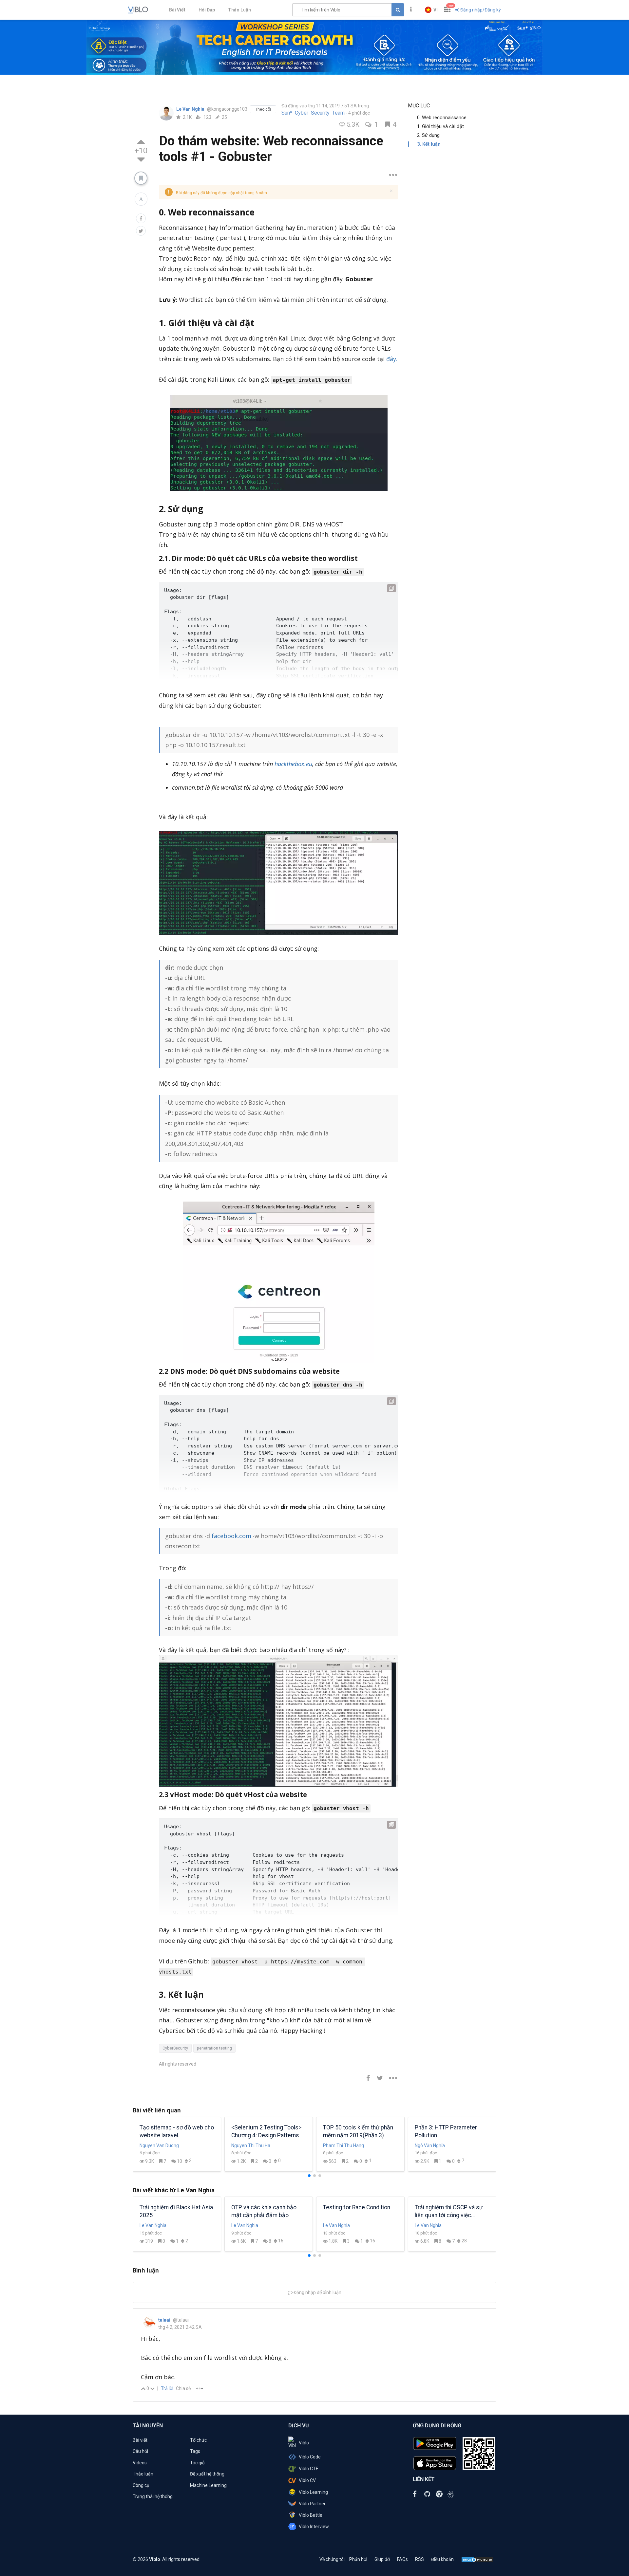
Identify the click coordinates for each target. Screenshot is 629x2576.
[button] (431, 10)
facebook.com (231, 1536)
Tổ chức (198, 2440)
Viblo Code (310, 2457)
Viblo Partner (312, 2504)
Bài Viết (177, 10)
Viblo (304, 2443)
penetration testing (214, 2048)
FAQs (402, 2559)
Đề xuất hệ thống (207, 2474)
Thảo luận (143, 2474)
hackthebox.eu (293, 764)
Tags (195, 2451)
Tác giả (197, 2463)
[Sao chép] (391, 588)
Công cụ (141, 2485)
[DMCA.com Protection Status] (477, 2559)
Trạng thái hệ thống (153, 2496)
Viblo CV (307, 2480)
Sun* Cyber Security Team (313, 113)
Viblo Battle (311, 2515)
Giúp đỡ (382, 2559)
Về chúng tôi (332, 2559)
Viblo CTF (308, 2469)
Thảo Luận (239, 10)
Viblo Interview (314, 2527)
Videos (140, 2463)
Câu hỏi (140, 2451)
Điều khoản (442, 2559)
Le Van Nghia (191, 109)
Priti (144, 2145)
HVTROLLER (244, 2145)
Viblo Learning (313, 2492)
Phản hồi (358, 2559)
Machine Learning (208, 2485)
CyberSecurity (175, 2048)
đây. (392, 359)
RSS (419, 2559)
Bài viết (140, 2440)
